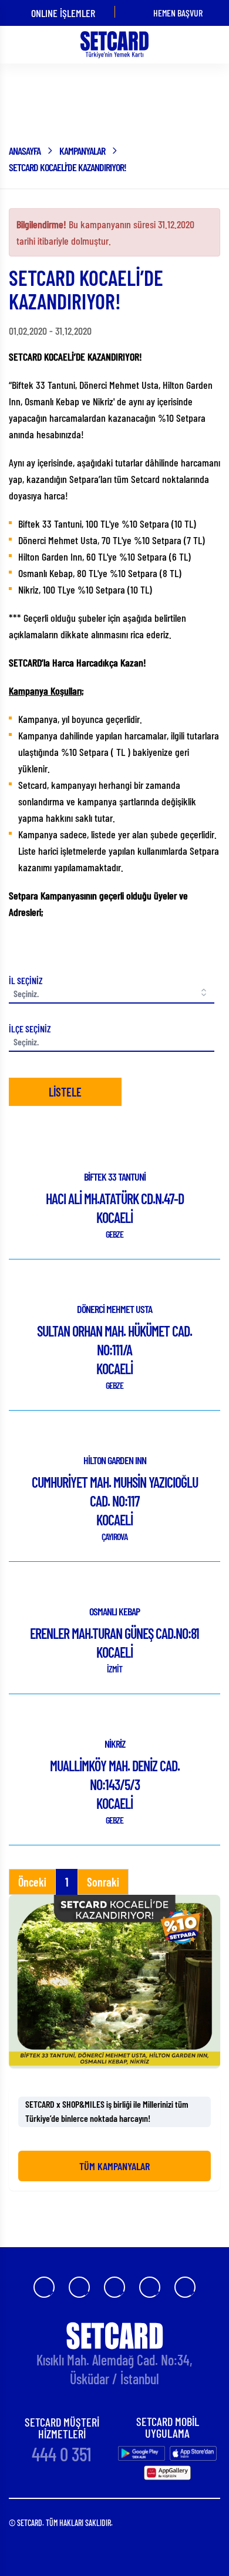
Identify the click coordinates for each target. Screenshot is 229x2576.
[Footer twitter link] (150, 2287)
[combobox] (112, 1042)
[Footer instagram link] (79, 2287)
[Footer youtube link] (114, 2287)
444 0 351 (62, 2454)
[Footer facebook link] (44, 2287)
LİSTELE (65, 1092)
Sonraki (103, 1882)
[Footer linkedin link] (185, 2287)
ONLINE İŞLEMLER (63, 13)
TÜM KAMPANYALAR (114, 2166)
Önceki (32, 1882)
